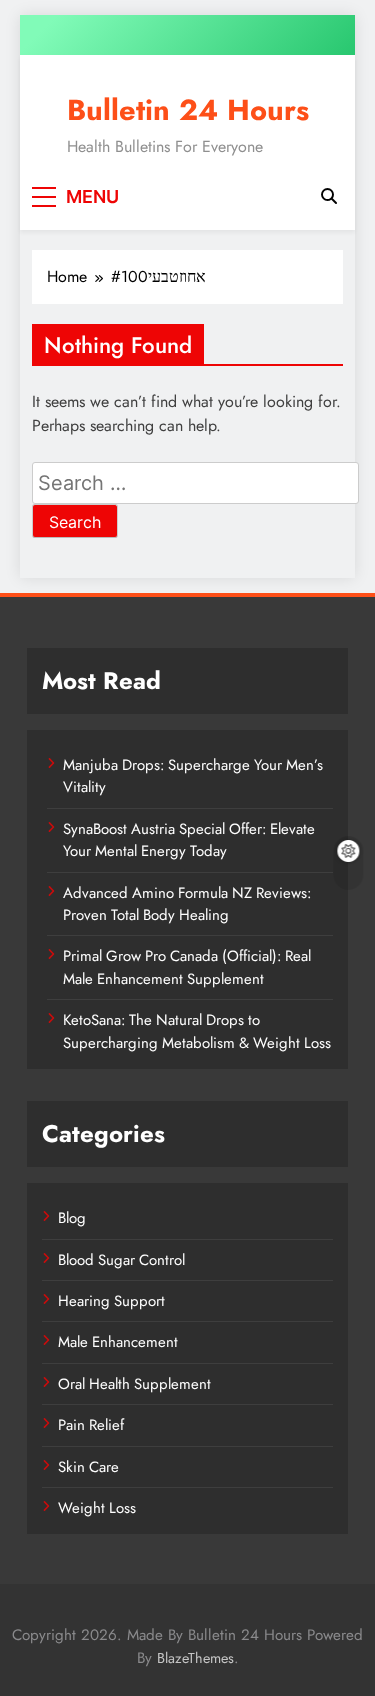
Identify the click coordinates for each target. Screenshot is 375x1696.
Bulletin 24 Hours (188, 110)
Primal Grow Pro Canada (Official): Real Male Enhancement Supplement (187, 967)
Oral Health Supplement (134, 1384)
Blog (72, 1218)
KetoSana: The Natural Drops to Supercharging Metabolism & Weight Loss (197, 1031)
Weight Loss (97, 1508)
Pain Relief (91, 1425)
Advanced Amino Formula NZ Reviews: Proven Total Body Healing (187, 904)
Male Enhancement (118, 1342)
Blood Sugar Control (121, 1260)
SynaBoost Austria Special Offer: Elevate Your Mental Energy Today (189, 840)
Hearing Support (111, 1301)
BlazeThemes (195, 1658)
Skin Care (88, 1467)
